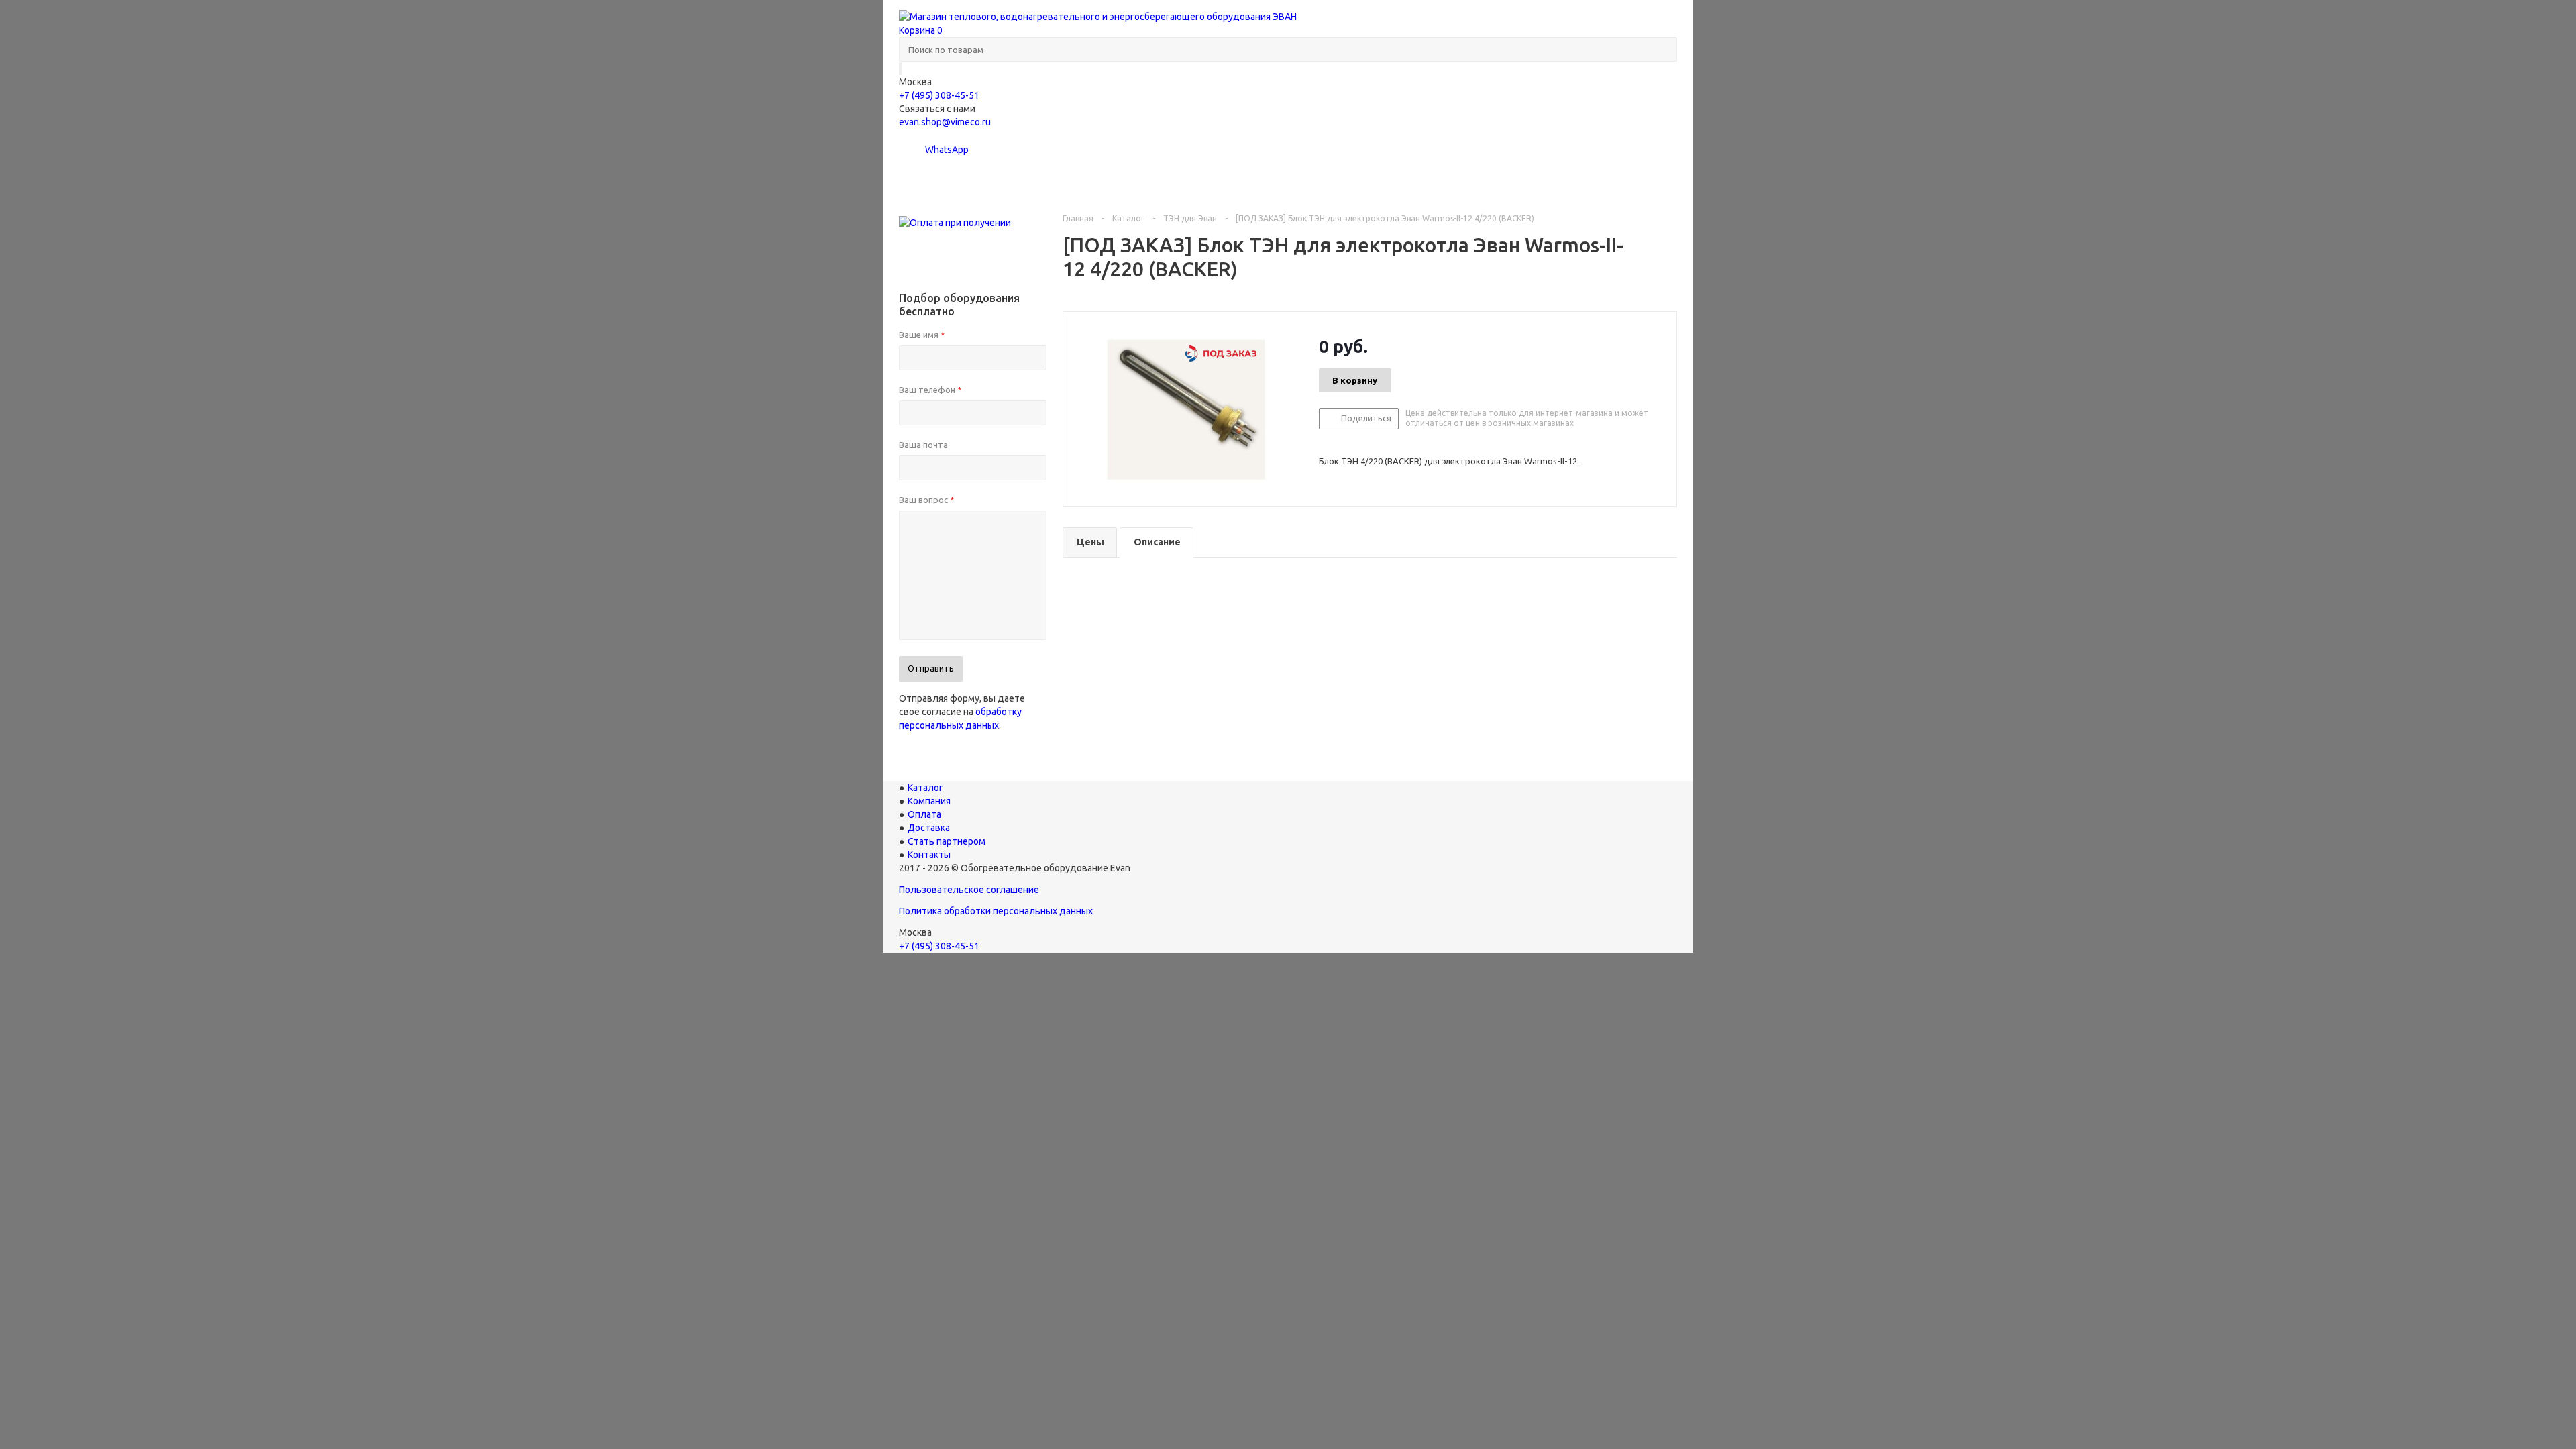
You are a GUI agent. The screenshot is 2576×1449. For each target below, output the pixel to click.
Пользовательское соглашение (969, 890)
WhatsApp (946, 150)
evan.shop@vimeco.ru (945, 122)
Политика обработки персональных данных (996, 911)
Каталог (948, 184)
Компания (1108, 184)
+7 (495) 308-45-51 (939, 95)
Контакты (1616, 184)
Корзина (921, 30)
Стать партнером (1478, 184)
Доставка (1338, 184)
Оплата (1223, 184)
